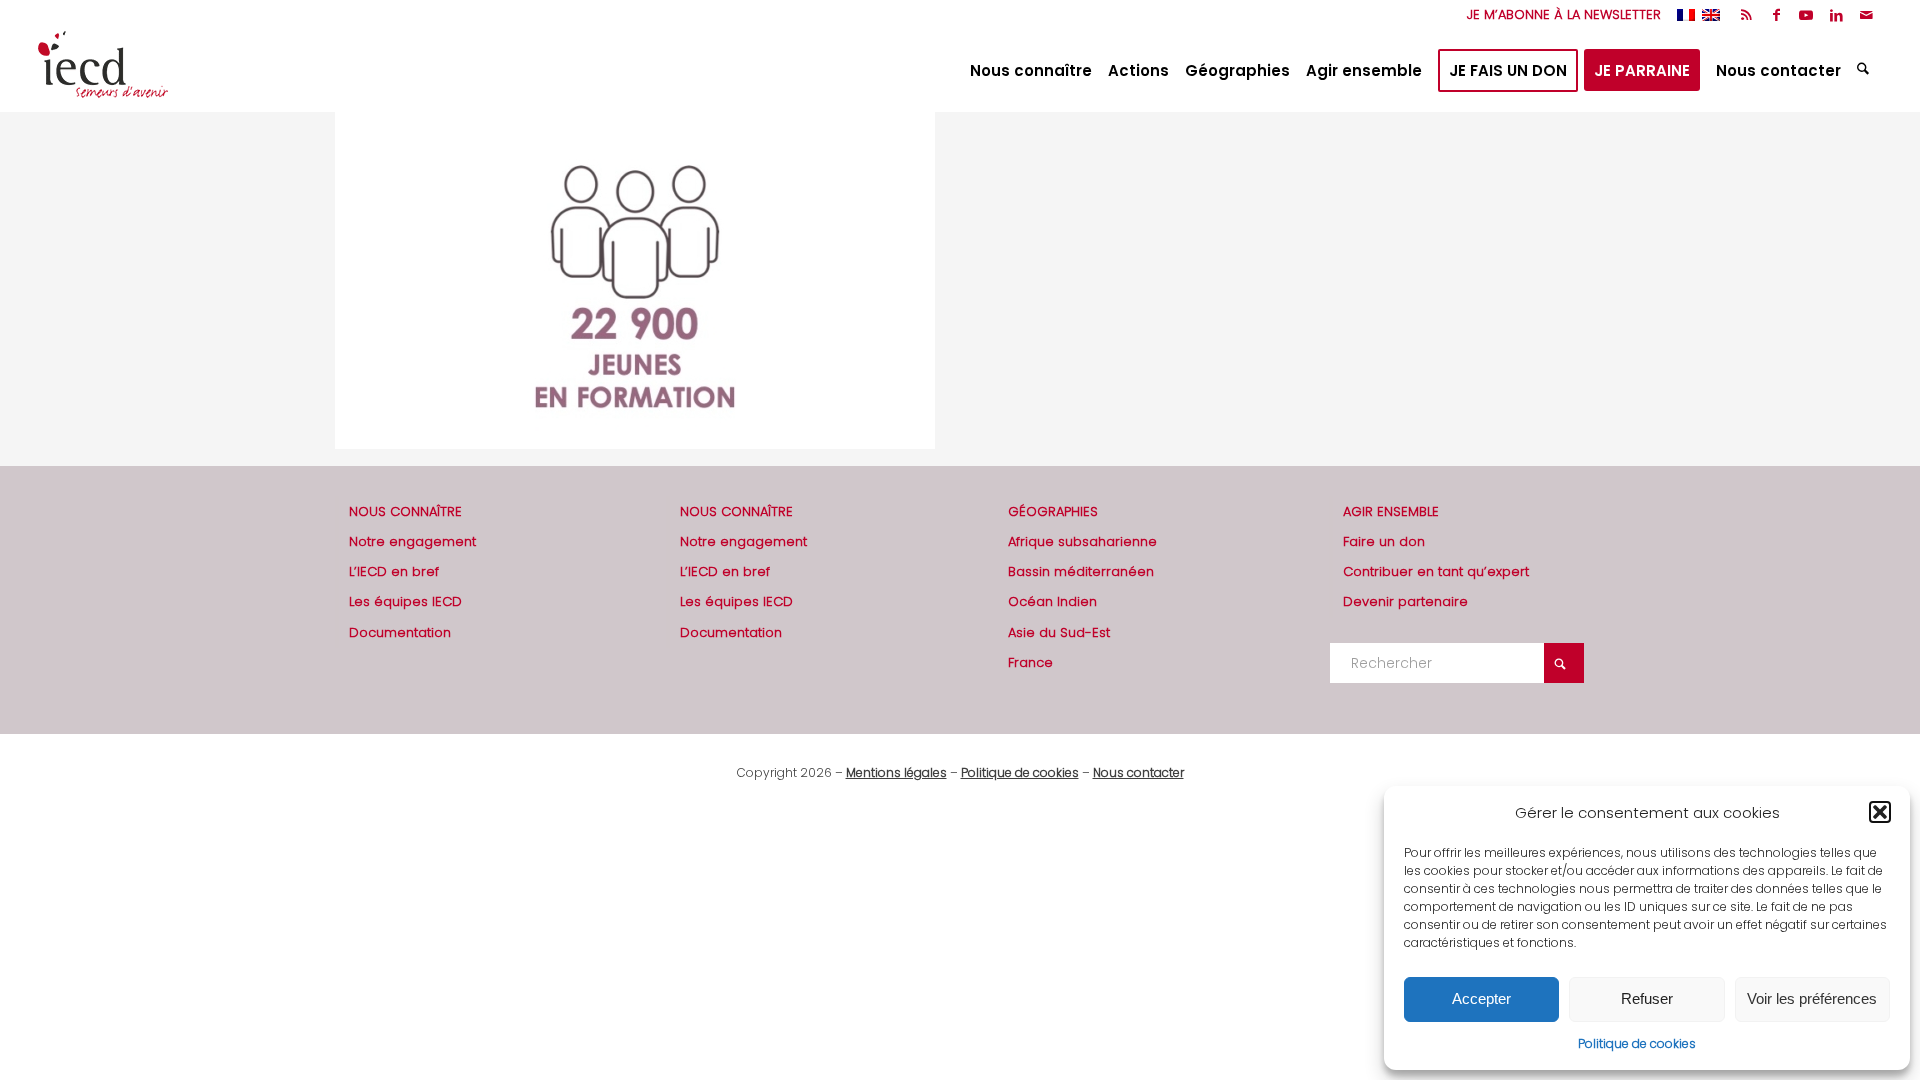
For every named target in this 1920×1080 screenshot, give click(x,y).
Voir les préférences (1812, 998)
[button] (1880, 812)
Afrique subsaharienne (1082, 541)
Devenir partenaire (1405, 601)
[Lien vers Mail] (1867, 15)
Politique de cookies (1637, 1043)
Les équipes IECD (405, 601)
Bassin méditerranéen (1081, 571)
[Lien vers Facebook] (1776, 15)
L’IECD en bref (394, 571)
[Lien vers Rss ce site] (1746, 15)
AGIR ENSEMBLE (1391, 511)
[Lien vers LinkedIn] (1836, 15)
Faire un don (1384, 541)
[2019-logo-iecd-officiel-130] (103, 71)
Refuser (1647, 998)
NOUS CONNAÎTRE (405, 511)
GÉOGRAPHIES (1053, 511)
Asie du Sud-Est (1059, 632)
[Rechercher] (1865, 71)
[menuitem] (1559, 15)
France (1030, 662)
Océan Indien (1052, 601)
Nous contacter (1138, 772)
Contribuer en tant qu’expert (1436, 571)
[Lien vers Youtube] (1806, 15)
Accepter (1481, 998)
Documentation (400, 632)
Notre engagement (412, 541)
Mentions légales (896, 772)
